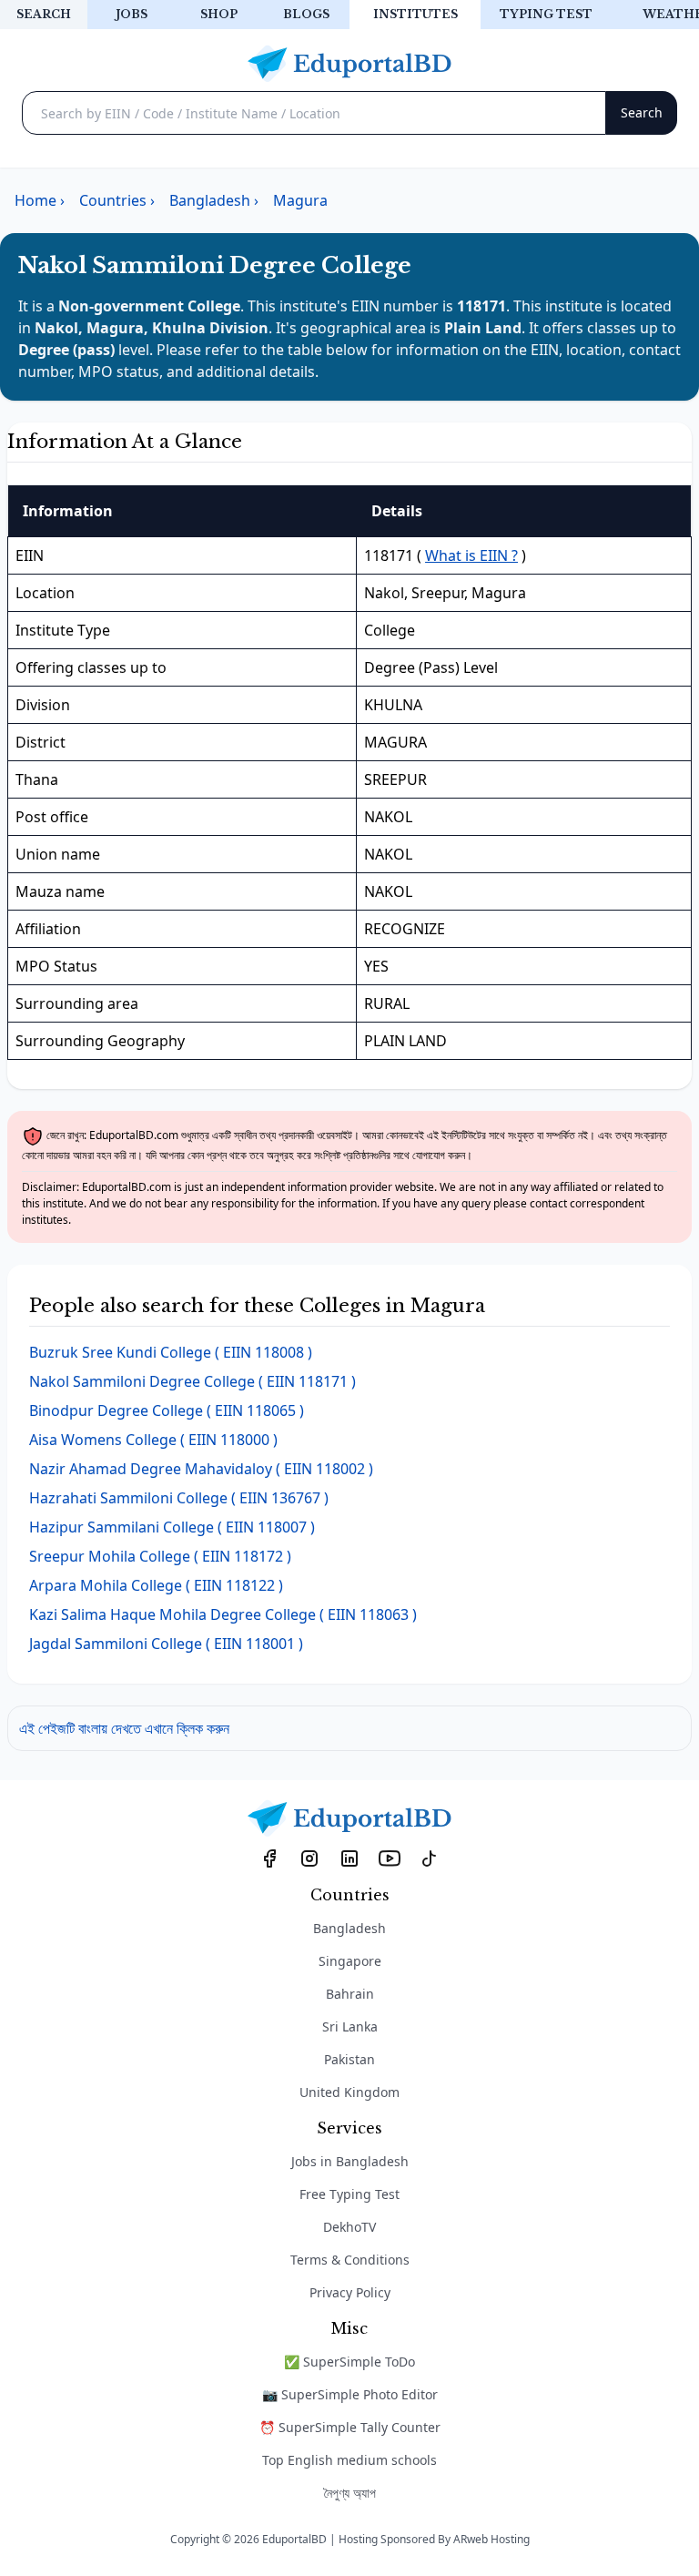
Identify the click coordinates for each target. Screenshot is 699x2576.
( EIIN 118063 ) (223, 1614)
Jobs (132, 14)
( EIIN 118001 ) (166, 1644)
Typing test (546, 14)
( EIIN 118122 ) (156, 1585)
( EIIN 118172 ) (160, 1556)
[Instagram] (309, 1858)
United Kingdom (349, 2092)
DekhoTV (349, 2227)
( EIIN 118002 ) (201, 1469)
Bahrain (350, 1994)
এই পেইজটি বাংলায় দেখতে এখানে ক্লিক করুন (124, 1728)
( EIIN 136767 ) (179, 1498)
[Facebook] (269, 1858)
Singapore (350, 1961)
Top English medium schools (349, 2460)
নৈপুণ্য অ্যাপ (350, 2493)
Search (44, 14)
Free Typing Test (349, 2194)
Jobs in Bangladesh (350, 2161)
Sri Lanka (350, 2026)
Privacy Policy (350, 2292)
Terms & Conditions (350, 2260)
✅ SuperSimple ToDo (349, 2362)
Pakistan (349, 2059)
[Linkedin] (349, 1858)
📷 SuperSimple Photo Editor (350, 2394)
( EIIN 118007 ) (172, 1527)
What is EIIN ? (471, 555)
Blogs (306, 14)
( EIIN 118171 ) (192, 1381)
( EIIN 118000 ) (153, 1440)
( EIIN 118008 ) (171, 1352)
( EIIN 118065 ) (167, 1410)
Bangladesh (349, 1928)
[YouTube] (390, 1858)
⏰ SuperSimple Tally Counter (350, 2427)
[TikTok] (430, 1858)
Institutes (415, 14)
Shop (219, 14)
